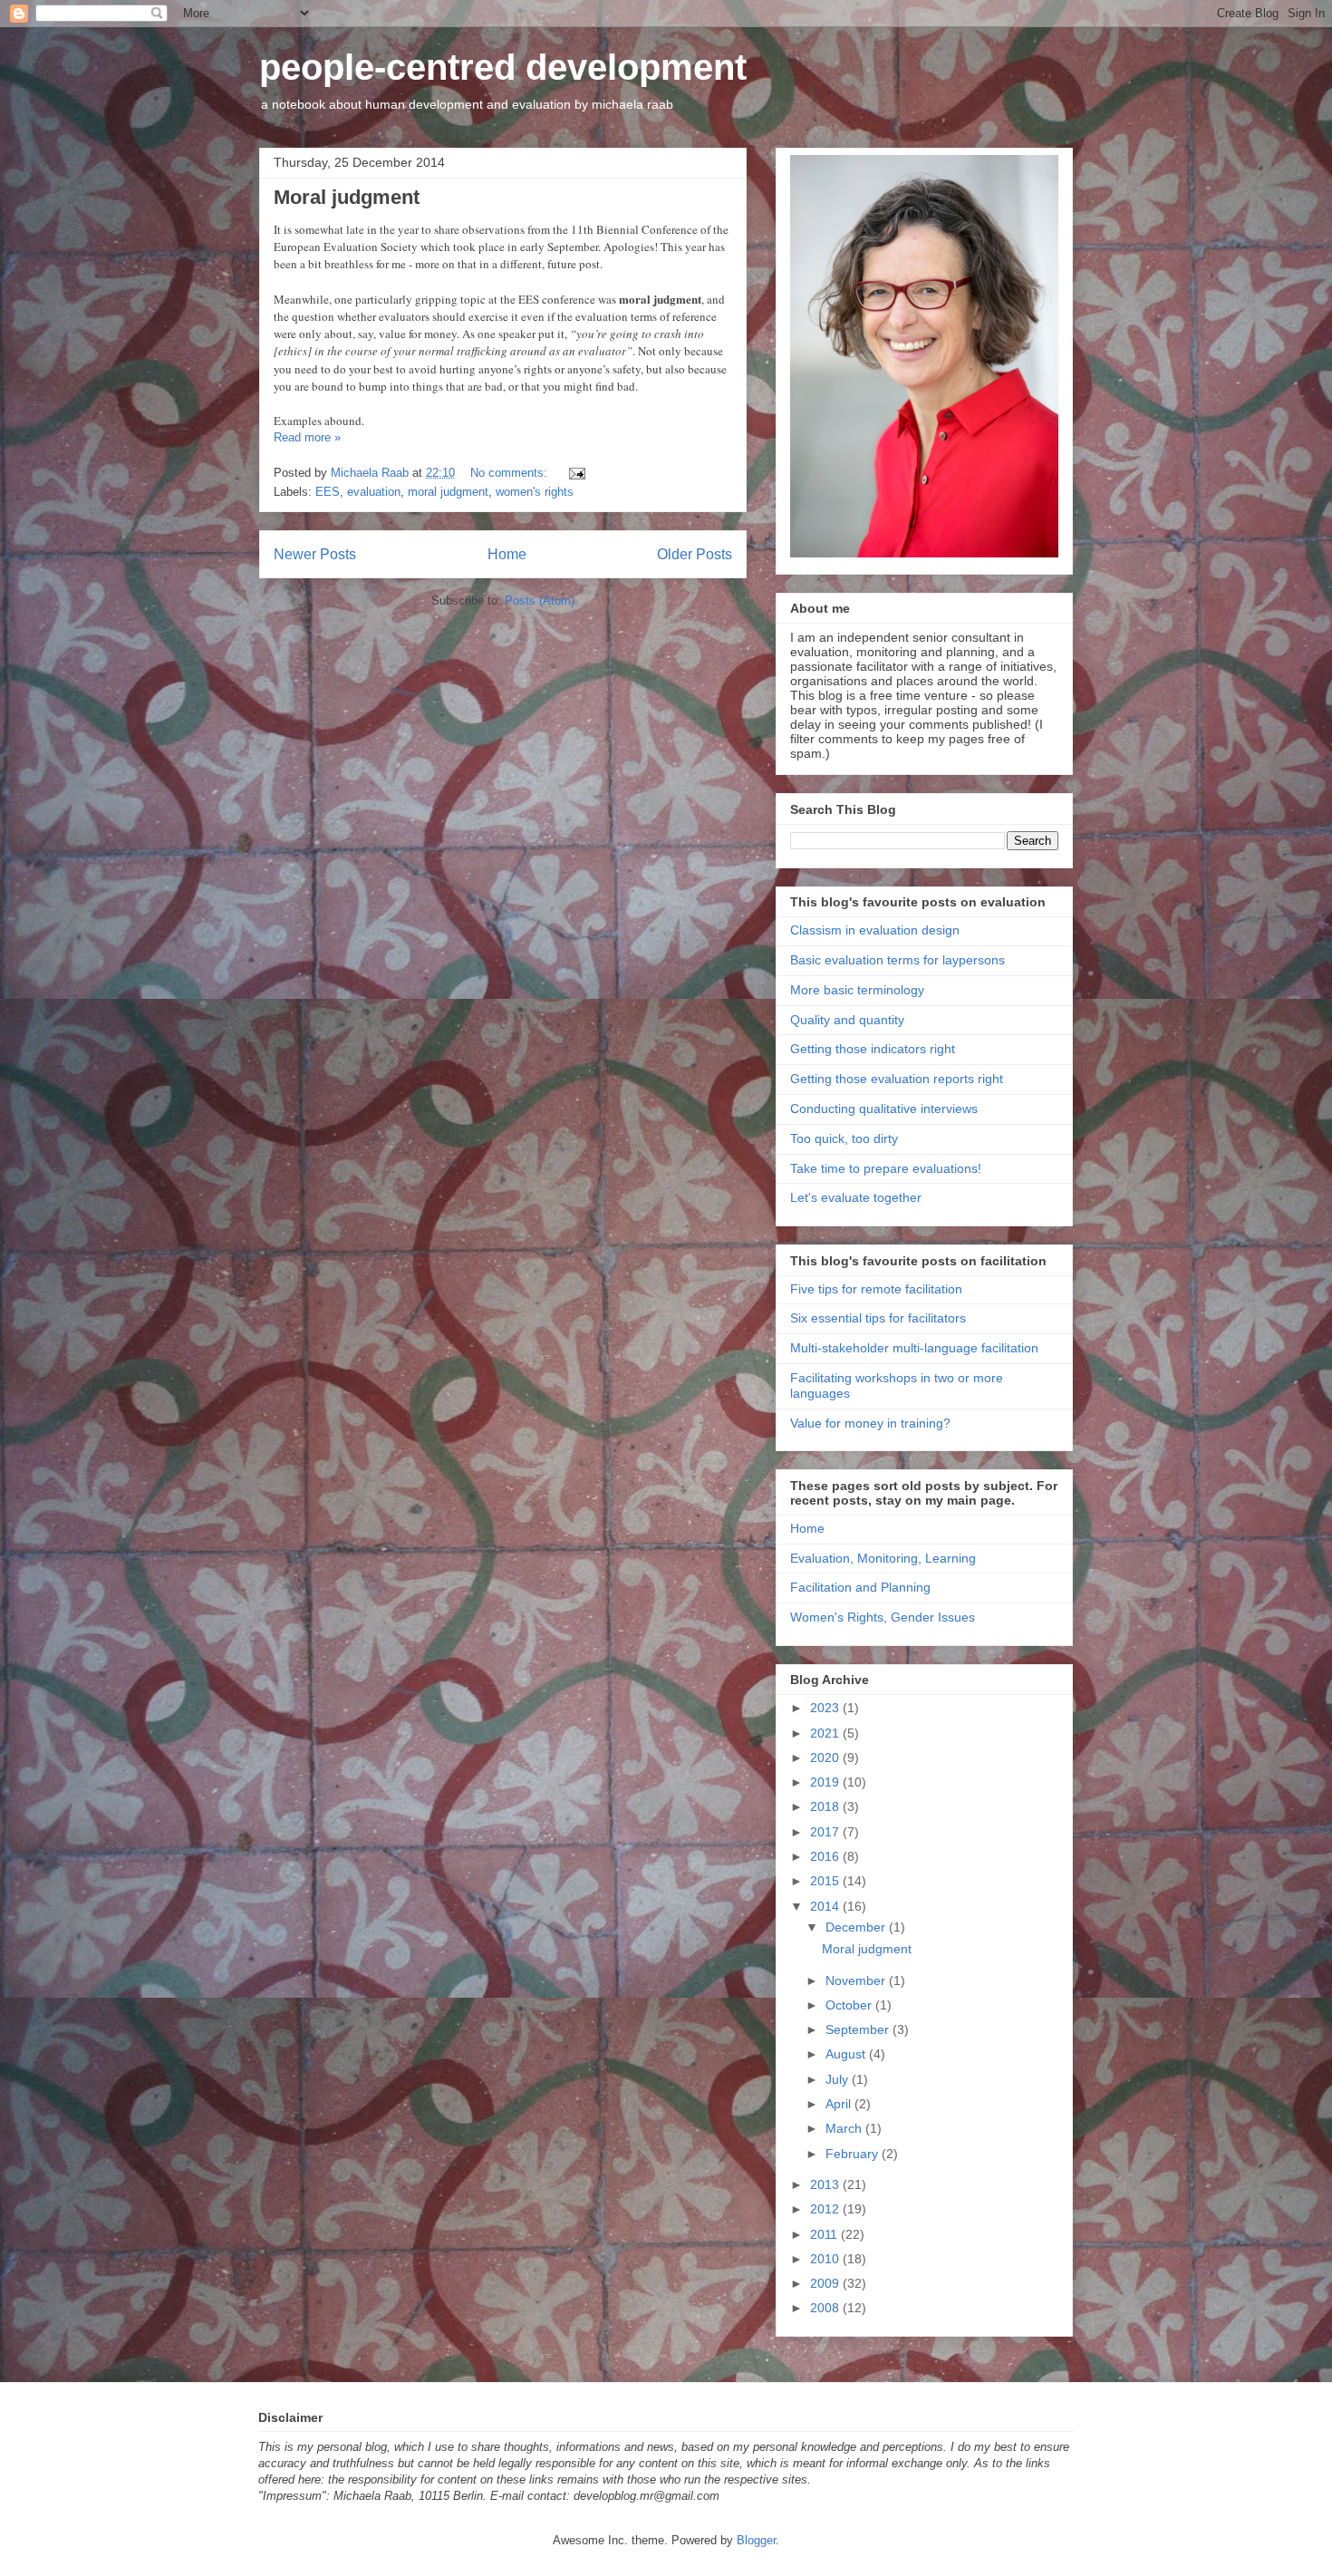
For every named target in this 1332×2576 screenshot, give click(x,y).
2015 (826, 1881)
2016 (826, 1856)
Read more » (307, 437)
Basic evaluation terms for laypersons (898, 960)
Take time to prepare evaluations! (886, 1168)
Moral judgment (347, 197)
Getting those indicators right (873, 1049)
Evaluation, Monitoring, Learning (883, 1558)
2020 (826, 1758)
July (839, 2079)
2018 (826, 1806)
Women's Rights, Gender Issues (883, 1617)
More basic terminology (857, 990)
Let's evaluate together (856, 1197)
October (850, 2005)
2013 (826, 2184)
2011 (825, 2234)
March (845, 2128)
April (840, 2104)
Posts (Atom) (540, 600)
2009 (826, 2283)
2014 (826, 1906)
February (854, 2154)
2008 (826, 2308)
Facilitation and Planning (860, 1587)
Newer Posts (315, 554)
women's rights (535, 492)
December (857, 1927)
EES (328, 492)
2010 (826, 2259)
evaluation (374, 492)
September (859, 2029)
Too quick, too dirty (844, 1138)
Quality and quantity (847, 1020)
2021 (826, 1733)
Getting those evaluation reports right (897, 1079)
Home (507, 554)
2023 (826, 1708)
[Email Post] (576, 473)
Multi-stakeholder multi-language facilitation (914, 1348)
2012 (826, 2209)
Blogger (756, 2540)
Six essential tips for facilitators (878, 1318)
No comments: (511, 473)
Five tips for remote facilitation (876, 1289)
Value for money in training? (870, 1423)
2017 (826, 1832)
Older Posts (695, 554)
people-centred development (503, 67)
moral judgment (448, 492)
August (847, 2054)
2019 (826, 1782)
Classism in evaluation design (875, 930)
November (857, 1980)
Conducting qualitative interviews (884, 1109)
